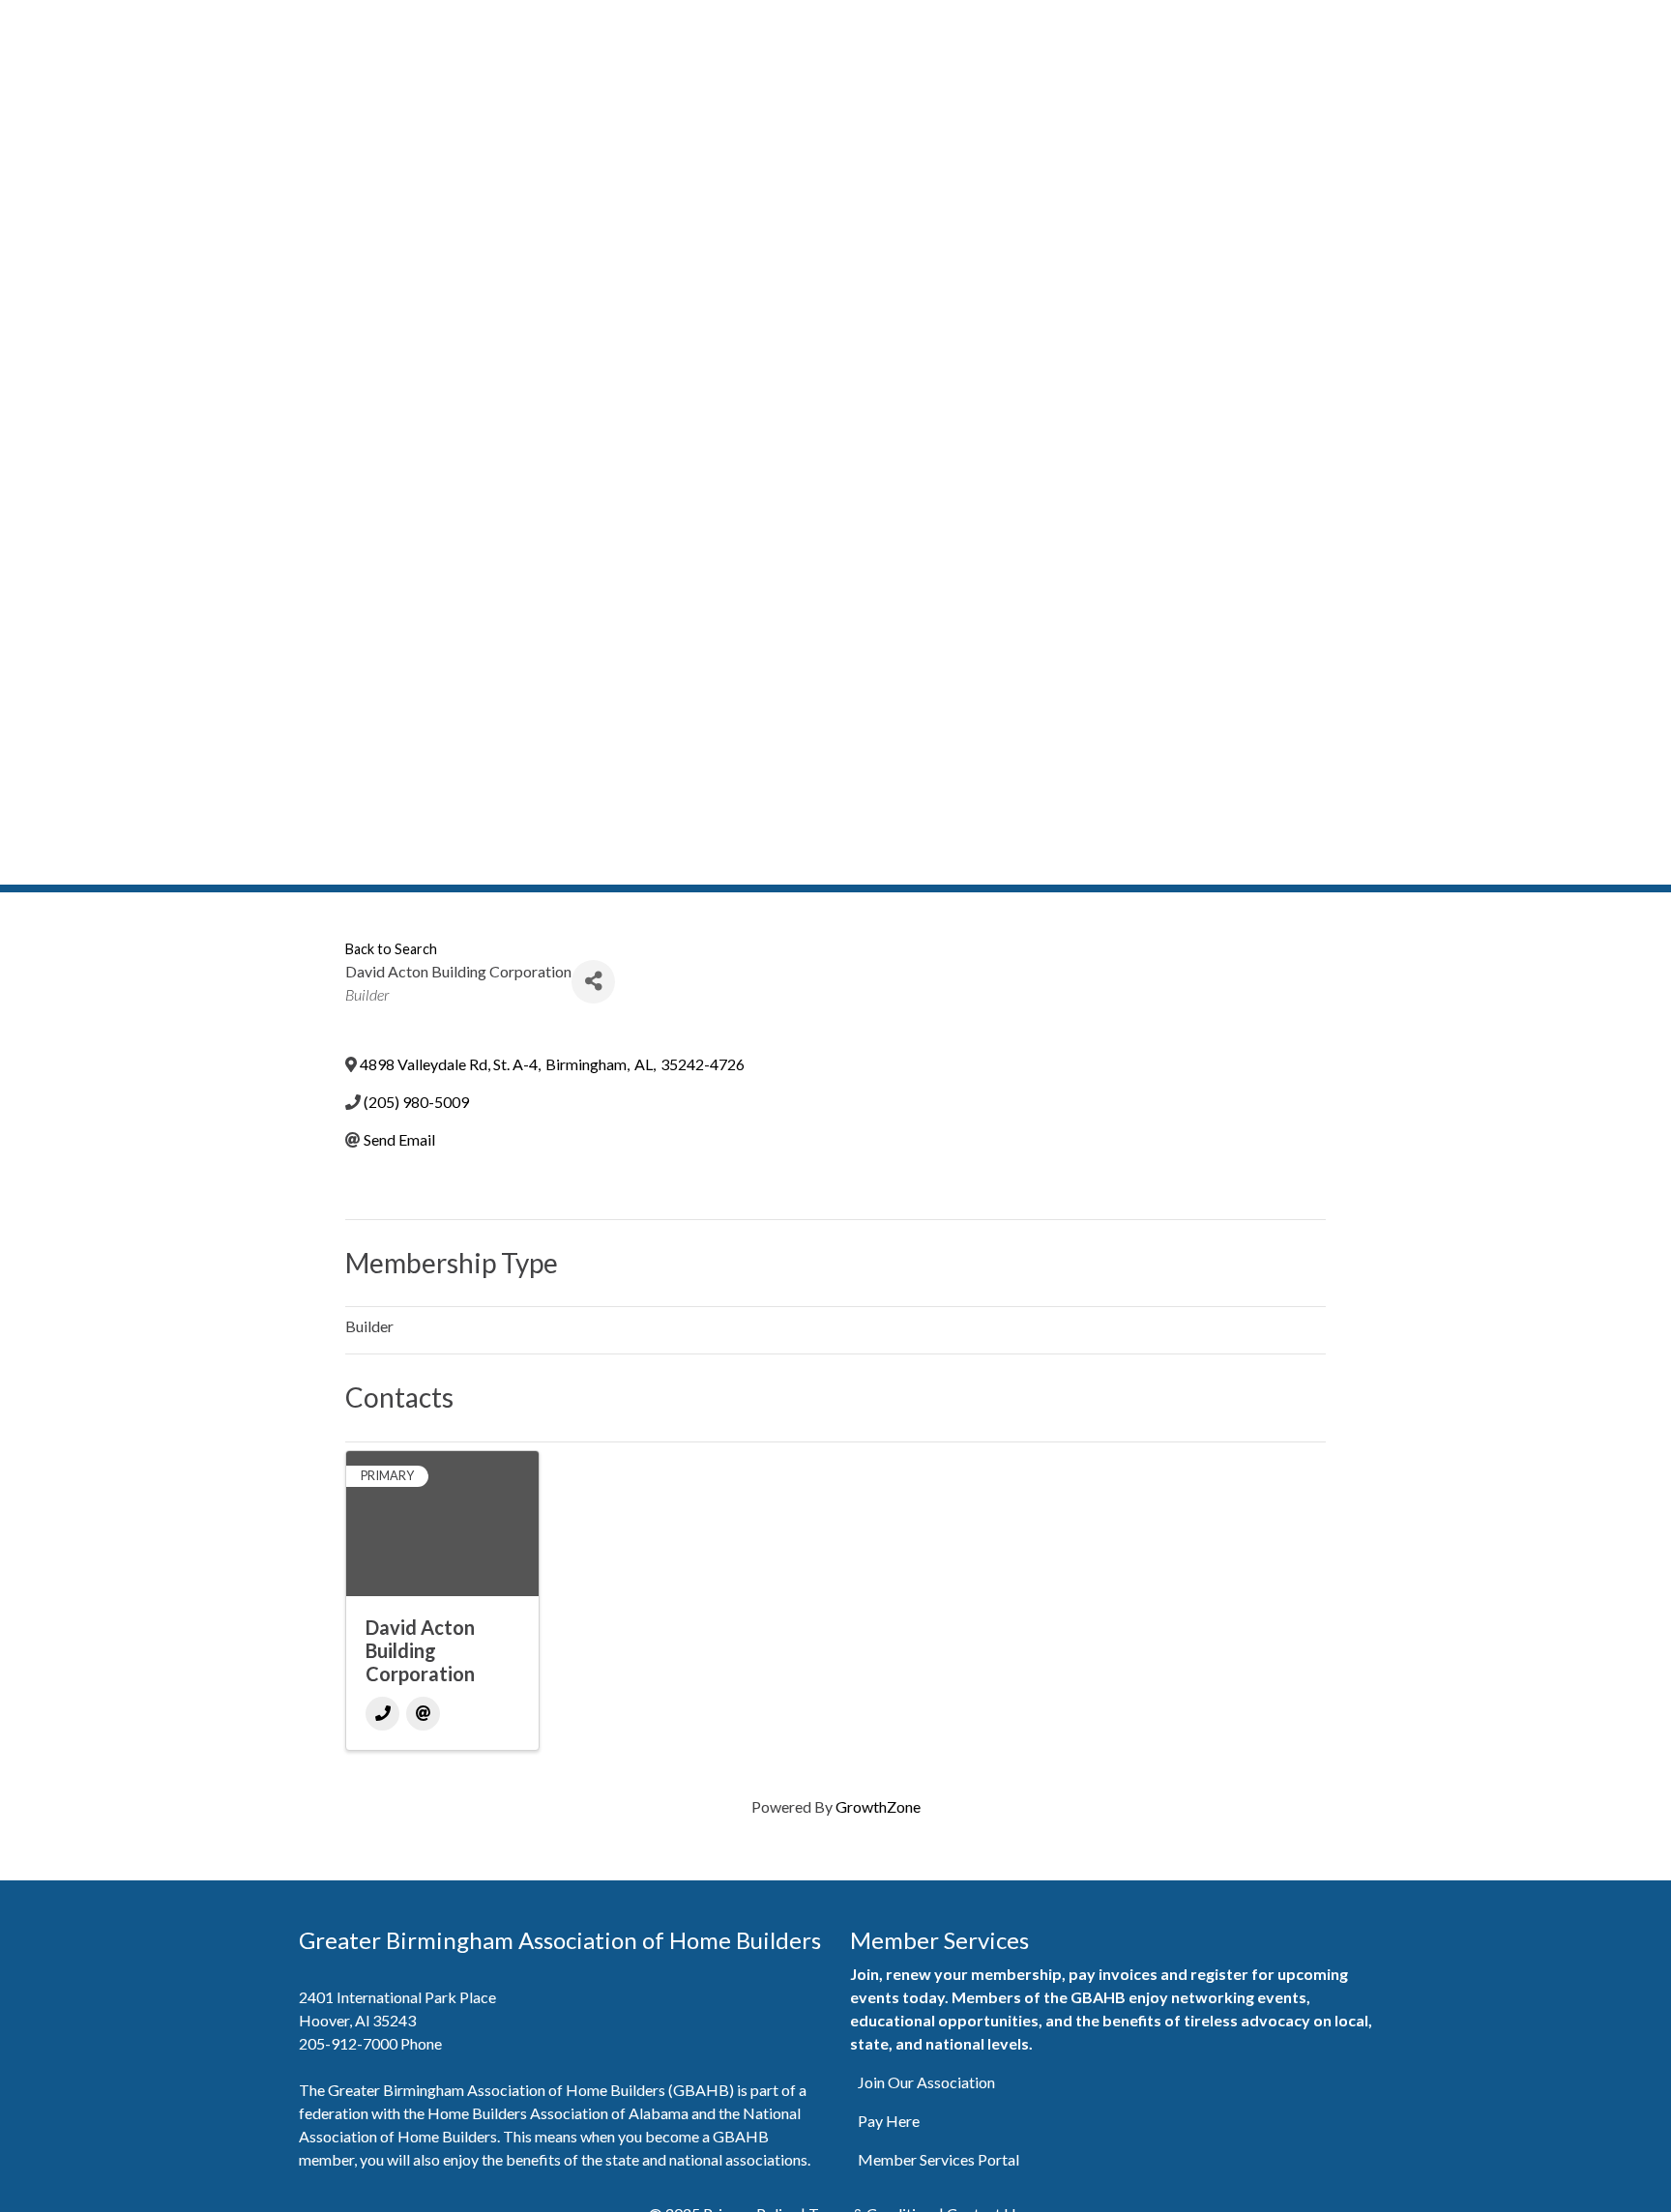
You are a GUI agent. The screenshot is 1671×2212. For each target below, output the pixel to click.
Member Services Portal (938, 2159)
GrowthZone (878, 1806)
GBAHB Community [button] (1300, 27)
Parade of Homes (1157, 27)
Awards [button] (1422, 27)
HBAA (1626, 27)
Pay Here (889, 2121)
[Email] (423, 1714)
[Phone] (382, 1714)
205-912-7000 (348, 2043)
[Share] (593, 982)
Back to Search (391, 949)
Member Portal (945, 27)
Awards (1500, 27)
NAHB (1565, 27)
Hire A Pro (1048, 27)
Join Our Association (926, 2082)
